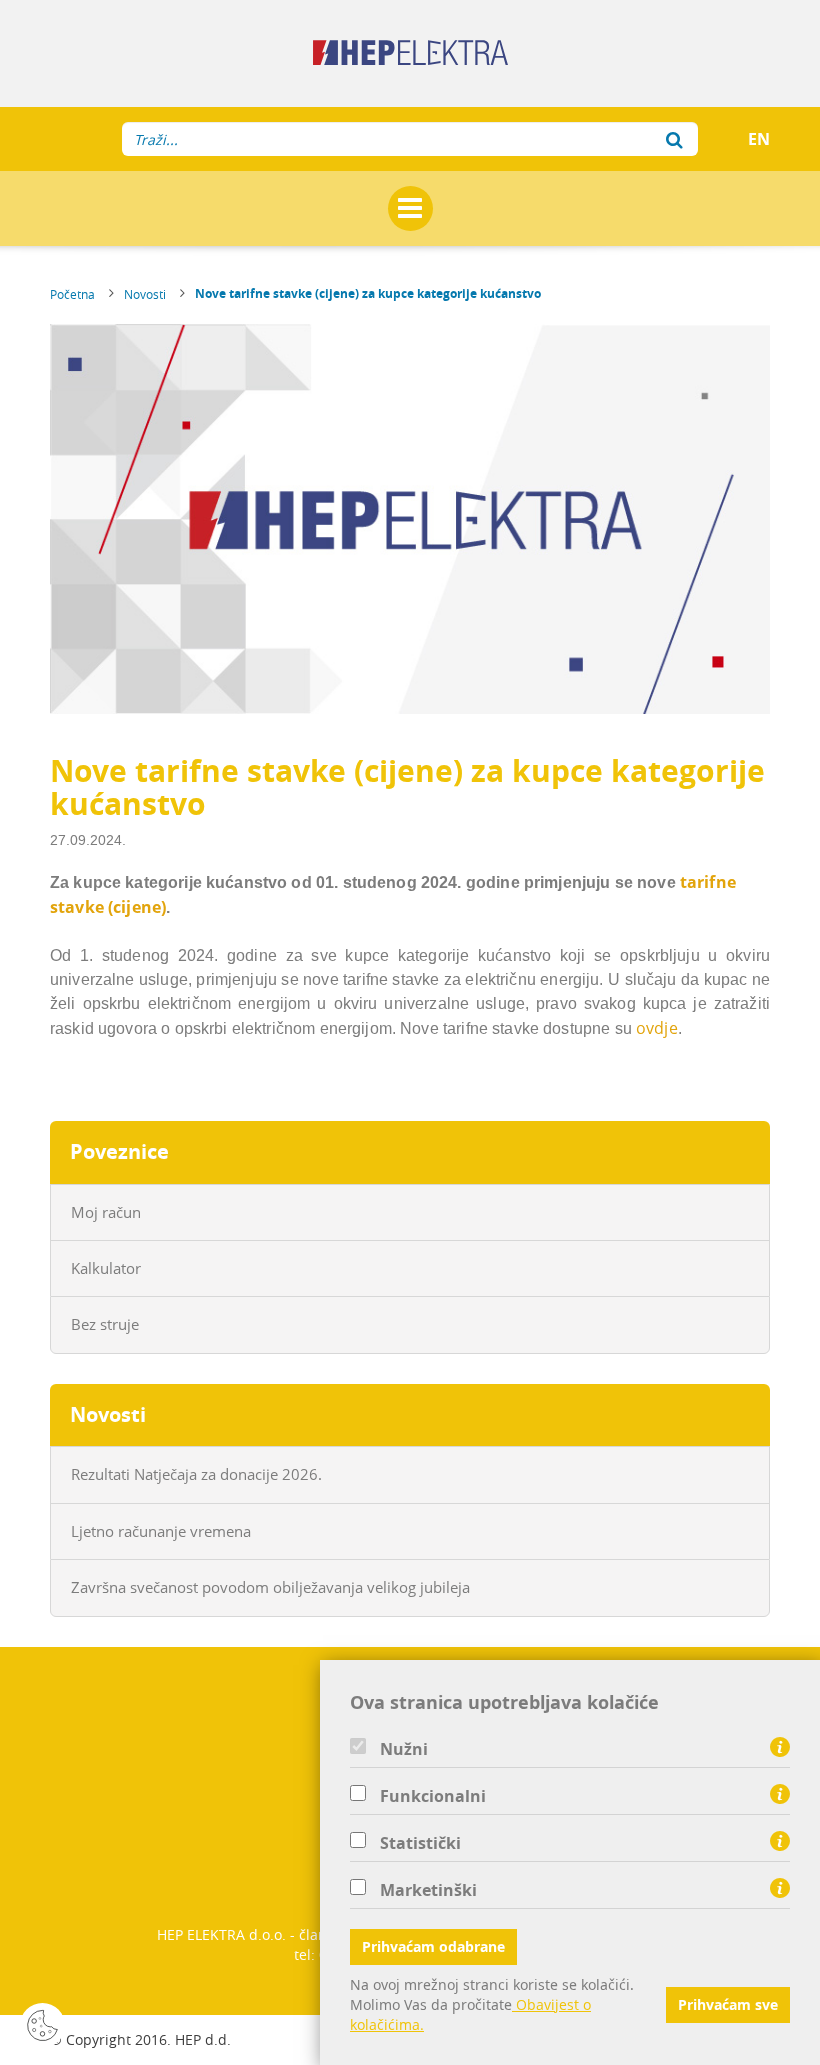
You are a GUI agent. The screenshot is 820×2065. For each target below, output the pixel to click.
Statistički (420, 1843)
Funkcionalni (433, 1796)
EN (759, 139)
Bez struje (105, 1324)
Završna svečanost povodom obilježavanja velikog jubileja (270, 1587)
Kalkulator (106, 1268)
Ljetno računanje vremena (161, 1531)
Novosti (145, 294)
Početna (72, 294)
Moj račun (106, 1212)
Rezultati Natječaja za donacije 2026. (196, 1474)
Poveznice (119, 1151)
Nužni (404, 1749)
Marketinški (428, 1890)
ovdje (657, 1028)
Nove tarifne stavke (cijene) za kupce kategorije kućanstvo (368, 293)
